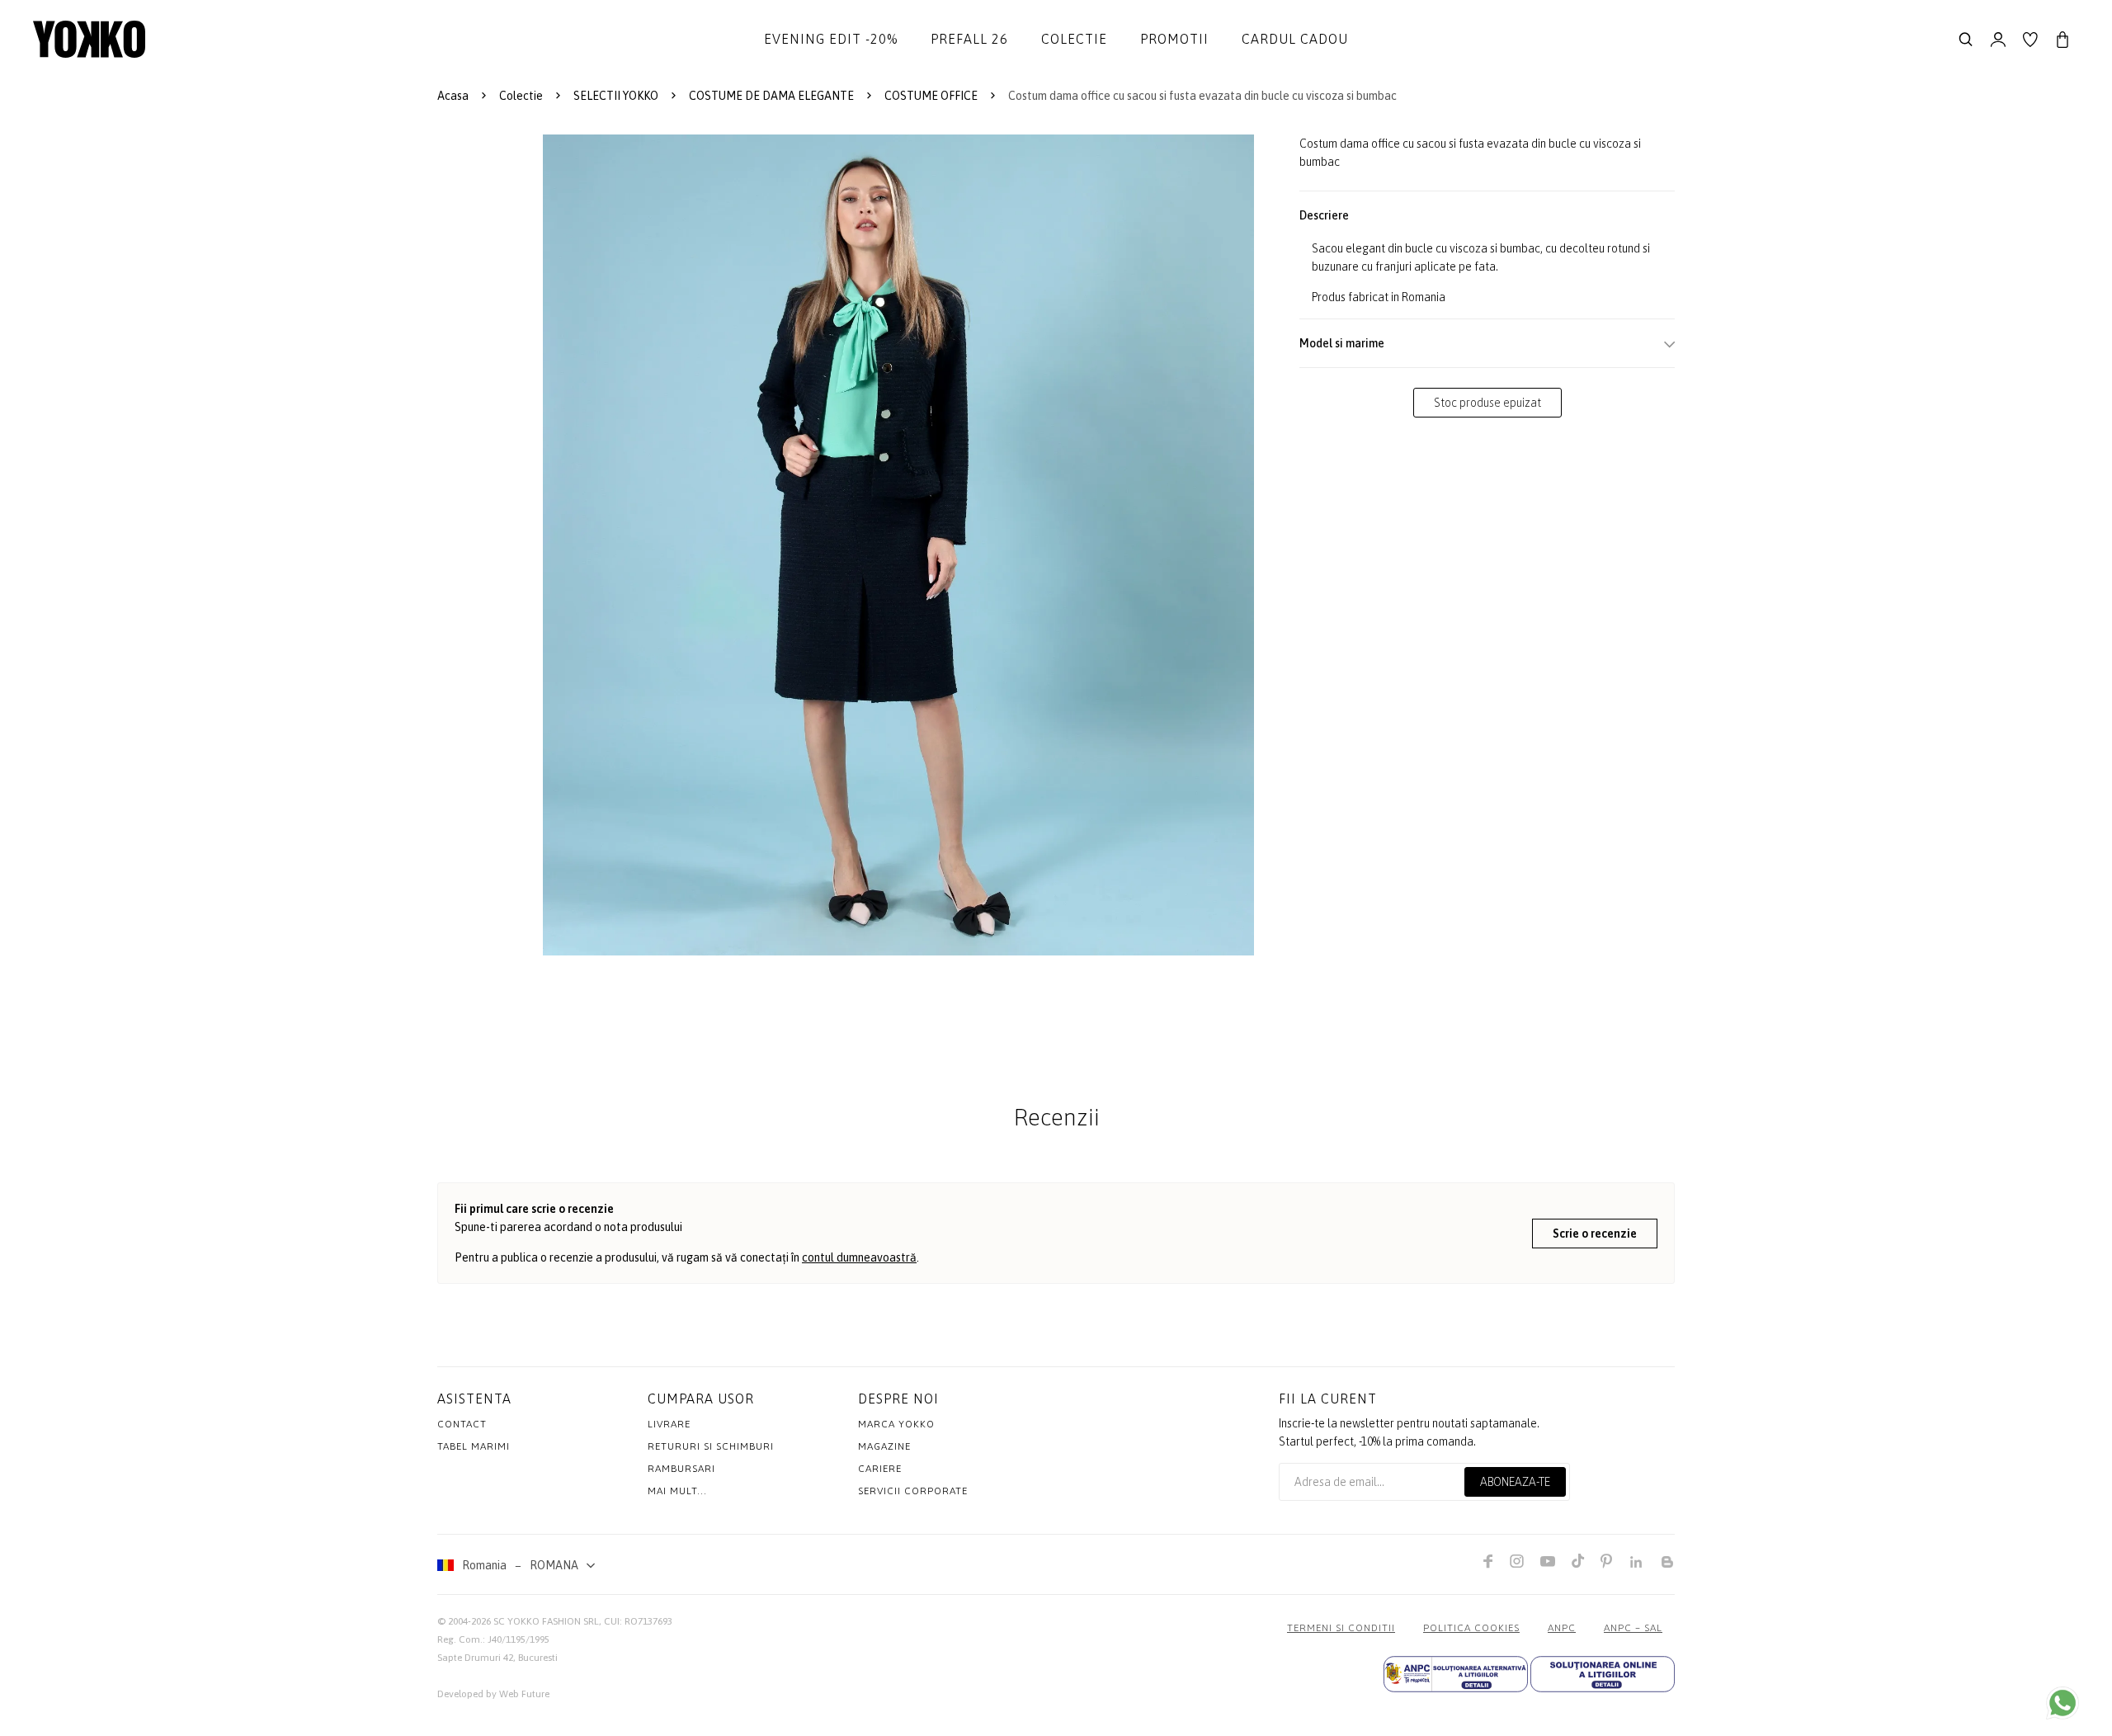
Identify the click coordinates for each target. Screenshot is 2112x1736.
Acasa (453, 96)
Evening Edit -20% (831, 39)
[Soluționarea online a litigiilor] (1603, 1674)
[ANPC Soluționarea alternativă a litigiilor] (1456, 1674)
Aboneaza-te (1515, 1482)
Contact (462, 1424)
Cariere (880, 1469)
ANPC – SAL (1633, 1628)
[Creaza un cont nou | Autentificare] (1998, 40)
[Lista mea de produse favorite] (2030, 40)
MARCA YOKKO (896, 1424)
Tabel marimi (474, 1446)
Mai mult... (677, 1491)
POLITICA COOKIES (1471, 1628)
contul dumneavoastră (859, 1257)
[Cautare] (1966, 40)
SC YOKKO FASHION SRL (546, 1621)
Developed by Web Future (493, 1694)
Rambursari (681, 1469)
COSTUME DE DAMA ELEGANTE (771, 96)
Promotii (1174, 39)
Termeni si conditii (1341, 1628)
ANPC (1562, 1628)
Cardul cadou (1295, 39)
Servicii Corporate (913, 1491)
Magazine (884, 1446)
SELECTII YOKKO (616, 96)
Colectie (1074, 39)
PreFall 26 (969, 39)
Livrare (669, 1424)
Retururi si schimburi (711, 1446)
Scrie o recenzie (1595, 1234)
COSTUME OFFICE (931, 96)
